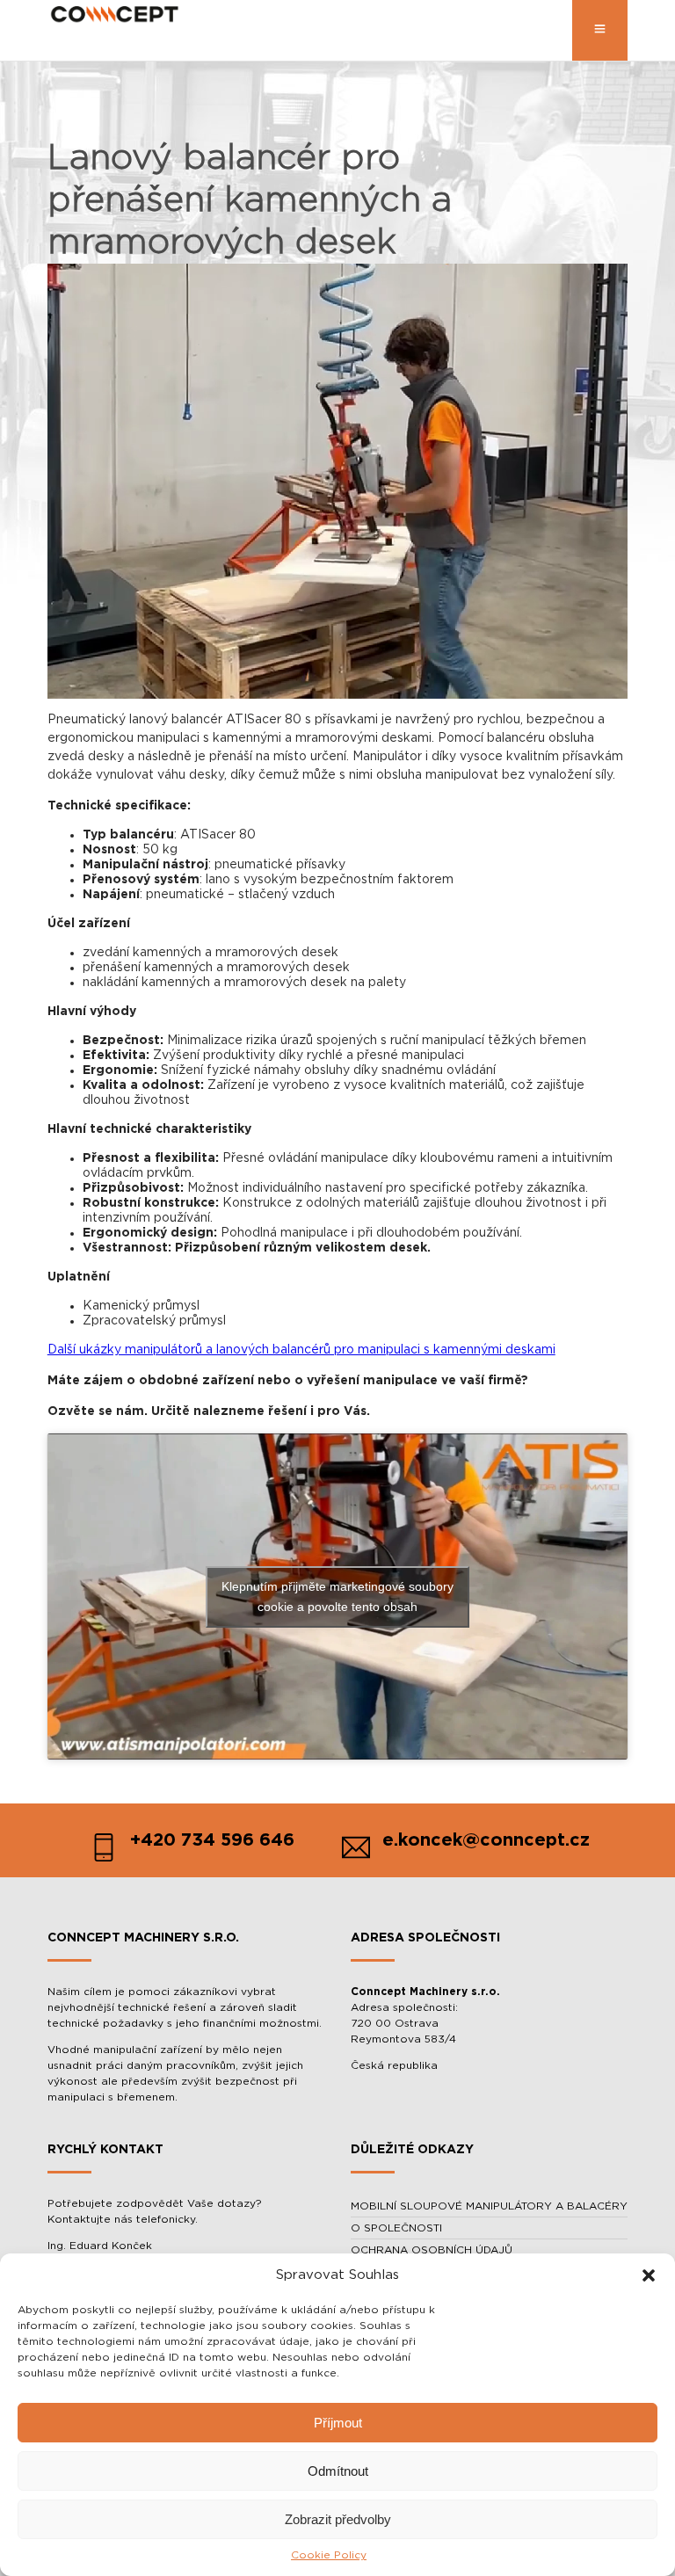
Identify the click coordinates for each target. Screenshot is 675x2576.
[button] (649, 2275)
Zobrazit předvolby (338, 2519)
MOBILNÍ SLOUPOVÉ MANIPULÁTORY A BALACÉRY (489, 2206)
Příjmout (338, 2423)
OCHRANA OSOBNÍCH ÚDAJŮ (432, 2250)
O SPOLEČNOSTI (396, 2228)
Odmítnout (338, 2471)
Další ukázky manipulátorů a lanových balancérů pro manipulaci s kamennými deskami (301, 1350)
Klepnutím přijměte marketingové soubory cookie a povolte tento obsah (337, 1596)
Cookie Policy (329, 2555)
